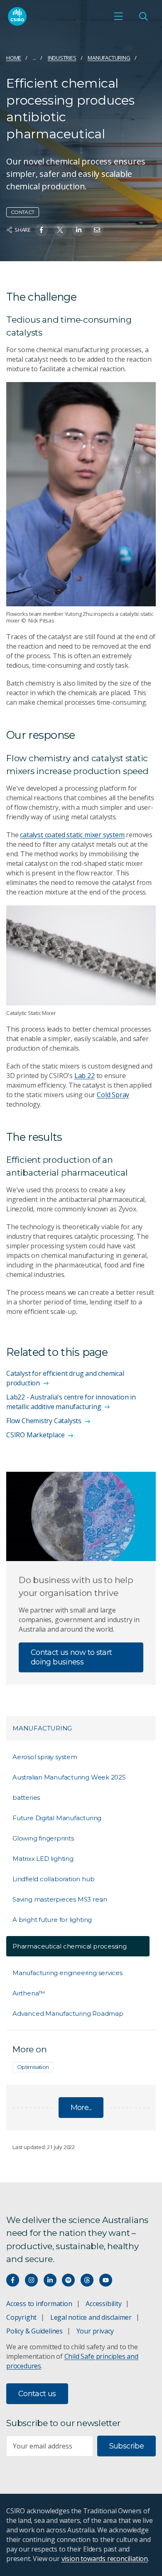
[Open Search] (143, 16)
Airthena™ (29, 1993)
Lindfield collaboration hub (53, 1879)
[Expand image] (81, 494)
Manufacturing (109, 58)
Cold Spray (113, 1095)
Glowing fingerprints (43, 1838)
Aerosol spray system (45, 1757)
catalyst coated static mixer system (72, 835)
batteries (26, 1798)
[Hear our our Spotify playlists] (68, 2280)
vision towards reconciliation (105, 2559)
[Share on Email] (97, 230)
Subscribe (126, 2446)
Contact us (37, 2394)
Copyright (21, 2317)
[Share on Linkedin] (79, 230)
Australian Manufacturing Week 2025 (69, 1777)
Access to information (39, 2304)
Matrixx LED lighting (43, 1859)
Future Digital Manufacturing (57, 1818)
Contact (23, 212)
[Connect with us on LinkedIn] (50, 2280)
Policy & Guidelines (34, 2331)
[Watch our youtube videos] (106, 2280)
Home (14, 58)
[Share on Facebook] (41, 230)
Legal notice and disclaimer (91, 2317)
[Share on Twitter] (60, 230)
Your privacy (95, 2331)
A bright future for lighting (52, 1920)
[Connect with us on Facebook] (13, 2280)
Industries (62, 58)
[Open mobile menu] (118, 16)
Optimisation (33, 2067)
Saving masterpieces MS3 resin (60, 1899)
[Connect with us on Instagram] (31, 2280)
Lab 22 (85, 1076)
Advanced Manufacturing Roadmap (68, 2013)
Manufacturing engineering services (67, 1973)
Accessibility (103, 2304)
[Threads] (87, 2280)
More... (81, 2108)
